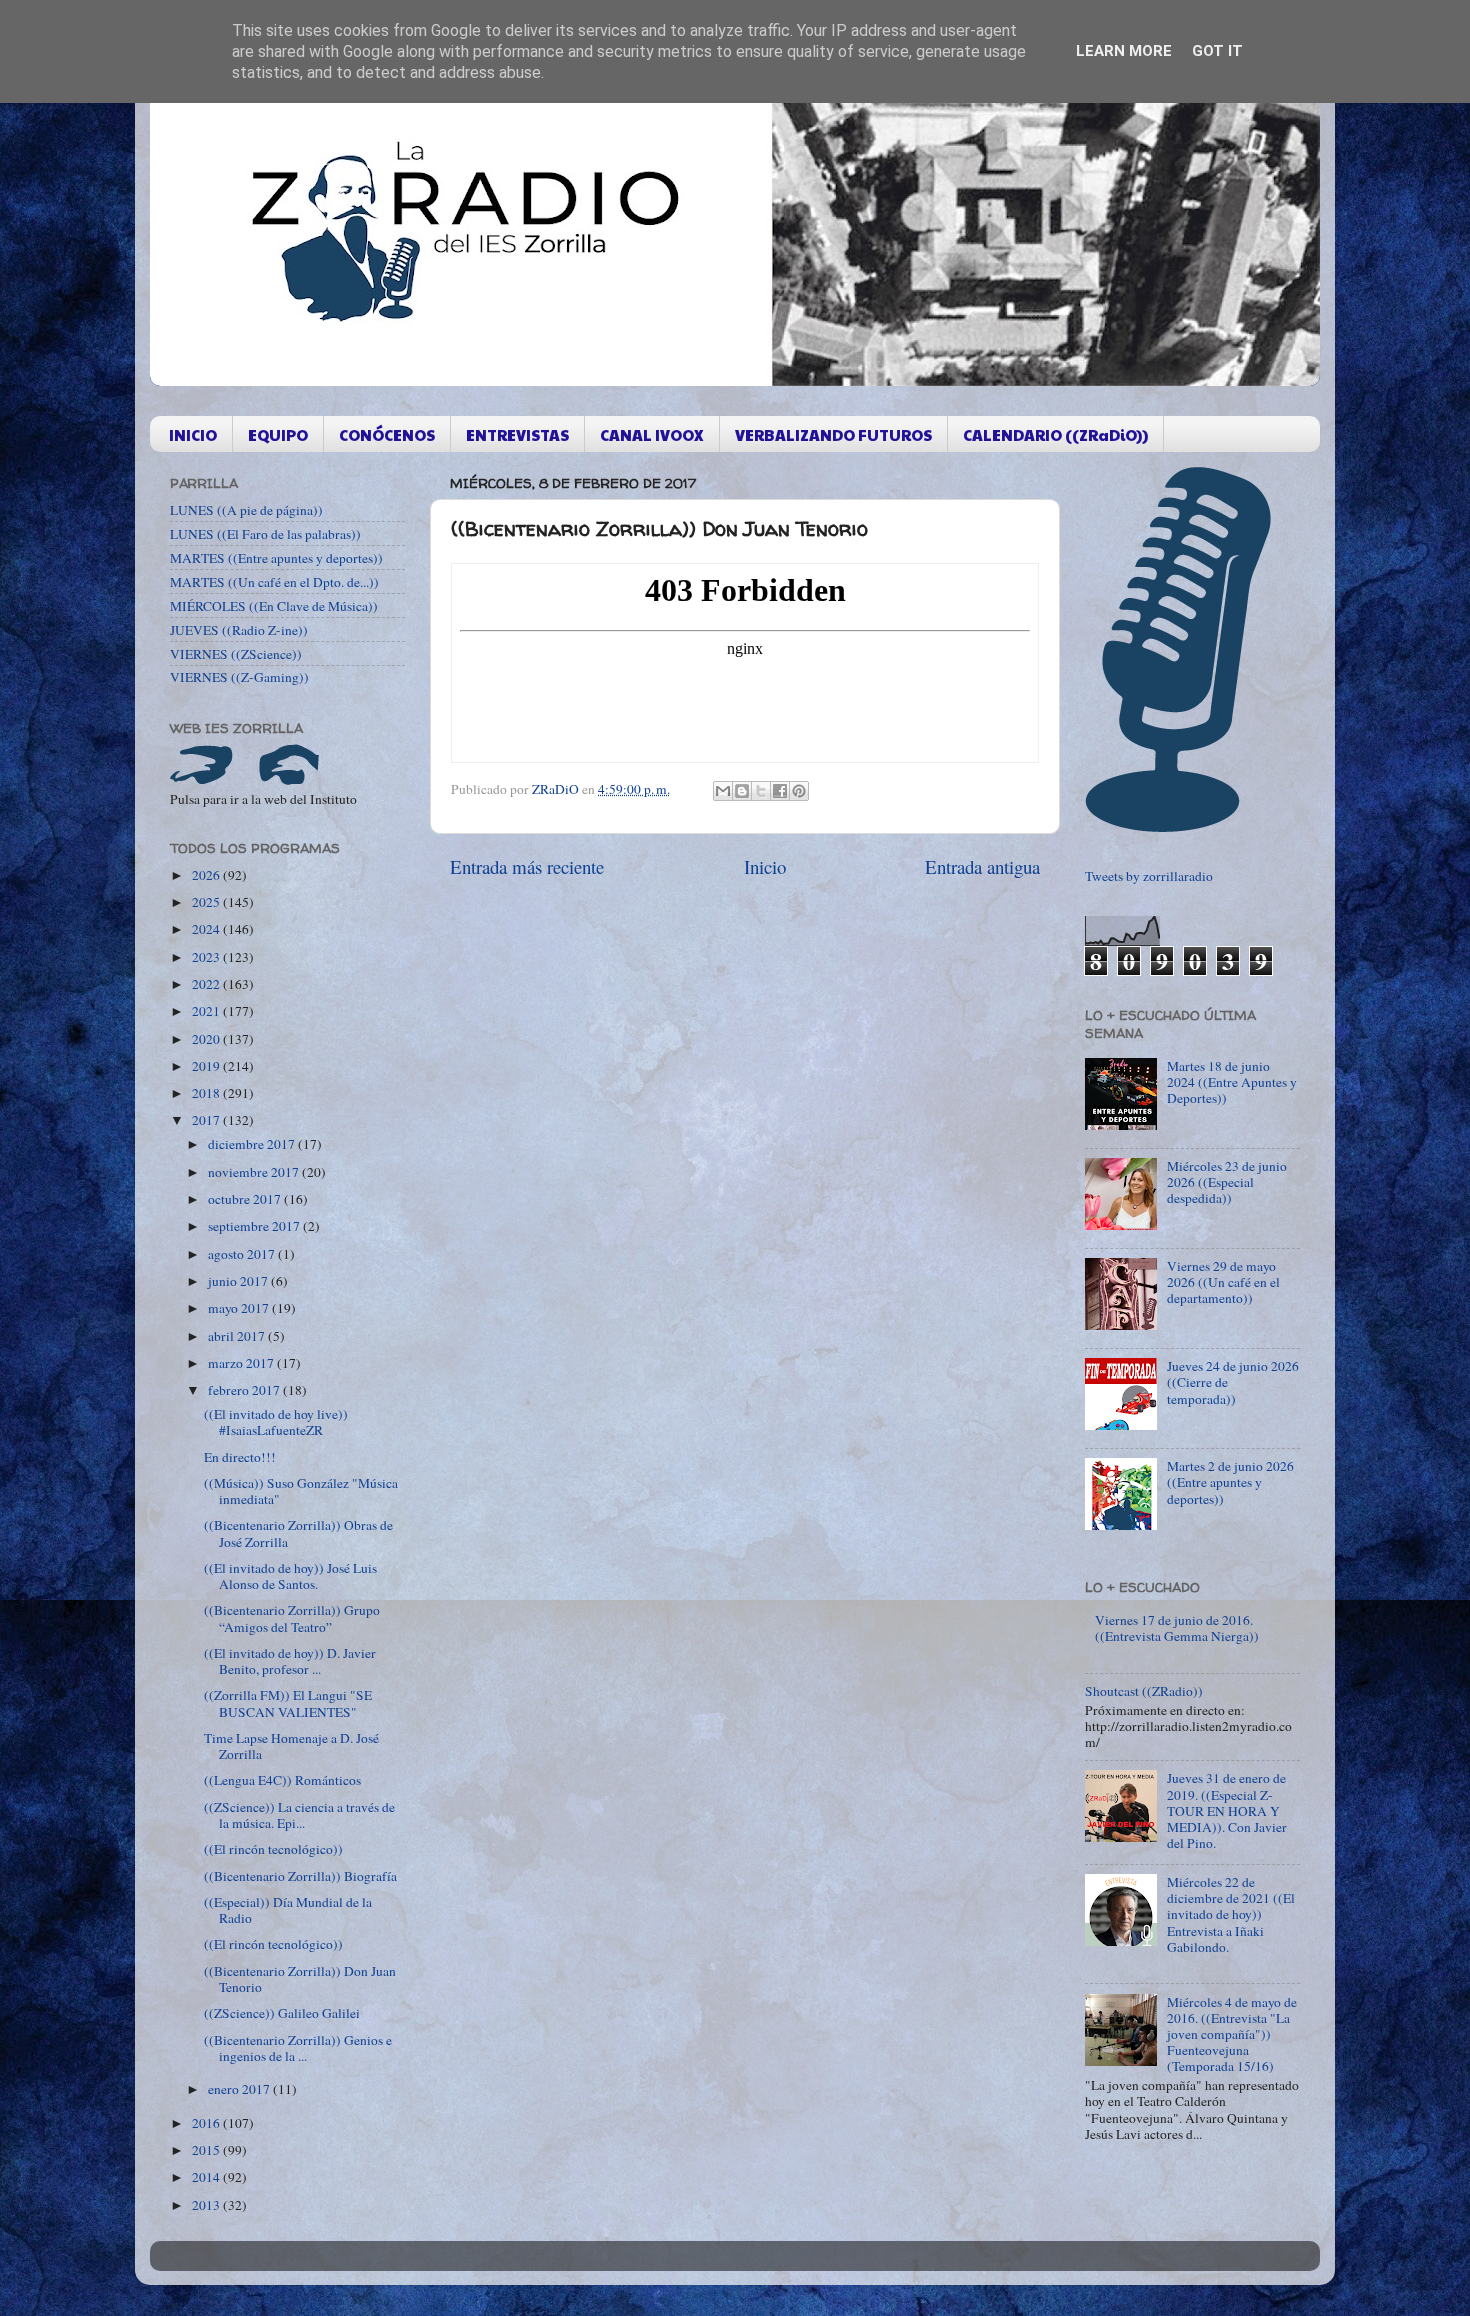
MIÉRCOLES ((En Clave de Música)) (274, 606)
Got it (1217, 51)
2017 (207, 1120)
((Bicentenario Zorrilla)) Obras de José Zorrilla (298, 1533)
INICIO (193, 434)
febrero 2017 (245, 1390)
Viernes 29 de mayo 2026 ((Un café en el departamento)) (1223, 1282)
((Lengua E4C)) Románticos (282, 1780)
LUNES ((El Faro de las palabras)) (265, 534)
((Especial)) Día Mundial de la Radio (288, 1910)
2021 (207, 1011)
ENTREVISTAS (517, 434)
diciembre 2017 (253, 1144)
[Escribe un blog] (742, 791)
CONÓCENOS (387, 434)
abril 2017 (238, 1336)
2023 (207, 957)
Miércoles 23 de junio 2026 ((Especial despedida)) (1227, 1182)
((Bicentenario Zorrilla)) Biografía (300, 1876)
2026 (207, 875)
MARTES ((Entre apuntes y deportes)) (276, 558)
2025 (207, 902)
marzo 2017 (242, 1363)
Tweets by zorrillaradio (1149, 876)
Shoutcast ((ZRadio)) (1144, 1691)
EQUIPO (278, 434)
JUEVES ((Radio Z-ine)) (239, 630)
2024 (207, 929)
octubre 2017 (246, 1199)
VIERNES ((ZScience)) (236, 654)
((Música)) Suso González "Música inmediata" (301, 1491)
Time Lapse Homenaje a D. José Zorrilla (291, 1746)
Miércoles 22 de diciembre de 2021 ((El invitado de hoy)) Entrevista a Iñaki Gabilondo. (1231, 1914)
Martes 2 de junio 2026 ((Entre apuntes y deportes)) (1230, 1482)
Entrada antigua (982, 866)
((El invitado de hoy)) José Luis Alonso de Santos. (290, 1576)
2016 (207, 2123)
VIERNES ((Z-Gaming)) (239, 677)
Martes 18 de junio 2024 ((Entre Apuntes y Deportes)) (1232, 1082)
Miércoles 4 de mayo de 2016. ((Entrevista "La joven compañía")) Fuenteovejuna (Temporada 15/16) (1232, 2034)
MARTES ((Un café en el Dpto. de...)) (274, 582)
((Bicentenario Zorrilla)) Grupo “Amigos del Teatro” (292, 1618)
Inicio (765, 866)
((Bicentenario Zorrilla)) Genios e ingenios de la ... (298, 2048)
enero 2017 (240, 2089)
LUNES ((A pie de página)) (246, 510)
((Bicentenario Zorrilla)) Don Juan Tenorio (300, 1979)
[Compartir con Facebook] (780, 791)
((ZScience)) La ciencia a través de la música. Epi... (299, 1815)
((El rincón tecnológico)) (273, 1849)
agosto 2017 (243, 1254)
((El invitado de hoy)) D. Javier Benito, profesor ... (290, 1661)
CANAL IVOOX (652, 434)
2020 (207, 1039)
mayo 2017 (240, 1308)
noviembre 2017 (255, 1172)
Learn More (1124, 51)
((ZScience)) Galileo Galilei (282, 2013)
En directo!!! (240, 1457)
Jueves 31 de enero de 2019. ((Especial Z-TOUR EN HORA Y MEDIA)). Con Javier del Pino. (1227, 1810)
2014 (207, 2177)
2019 (207, 1066)
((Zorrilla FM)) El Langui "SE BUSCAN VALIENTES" (288, 1703)
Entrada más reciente (527, 866)
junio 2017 (239, 1281)
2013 (207, 2205)
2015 (207, 2150)
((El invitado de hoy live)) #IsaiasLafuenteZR (276, 1422)
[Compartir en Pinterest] (799, 791)
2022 (207, 984)
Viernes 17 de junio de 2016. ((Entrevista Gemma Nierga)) (1177, 1628)
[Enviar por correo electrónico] (723, 791)
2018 (207, 1093)
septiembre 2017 (255, 1226)
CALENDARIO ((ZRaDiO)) (1055, 434)
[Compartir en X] (761, 791)
